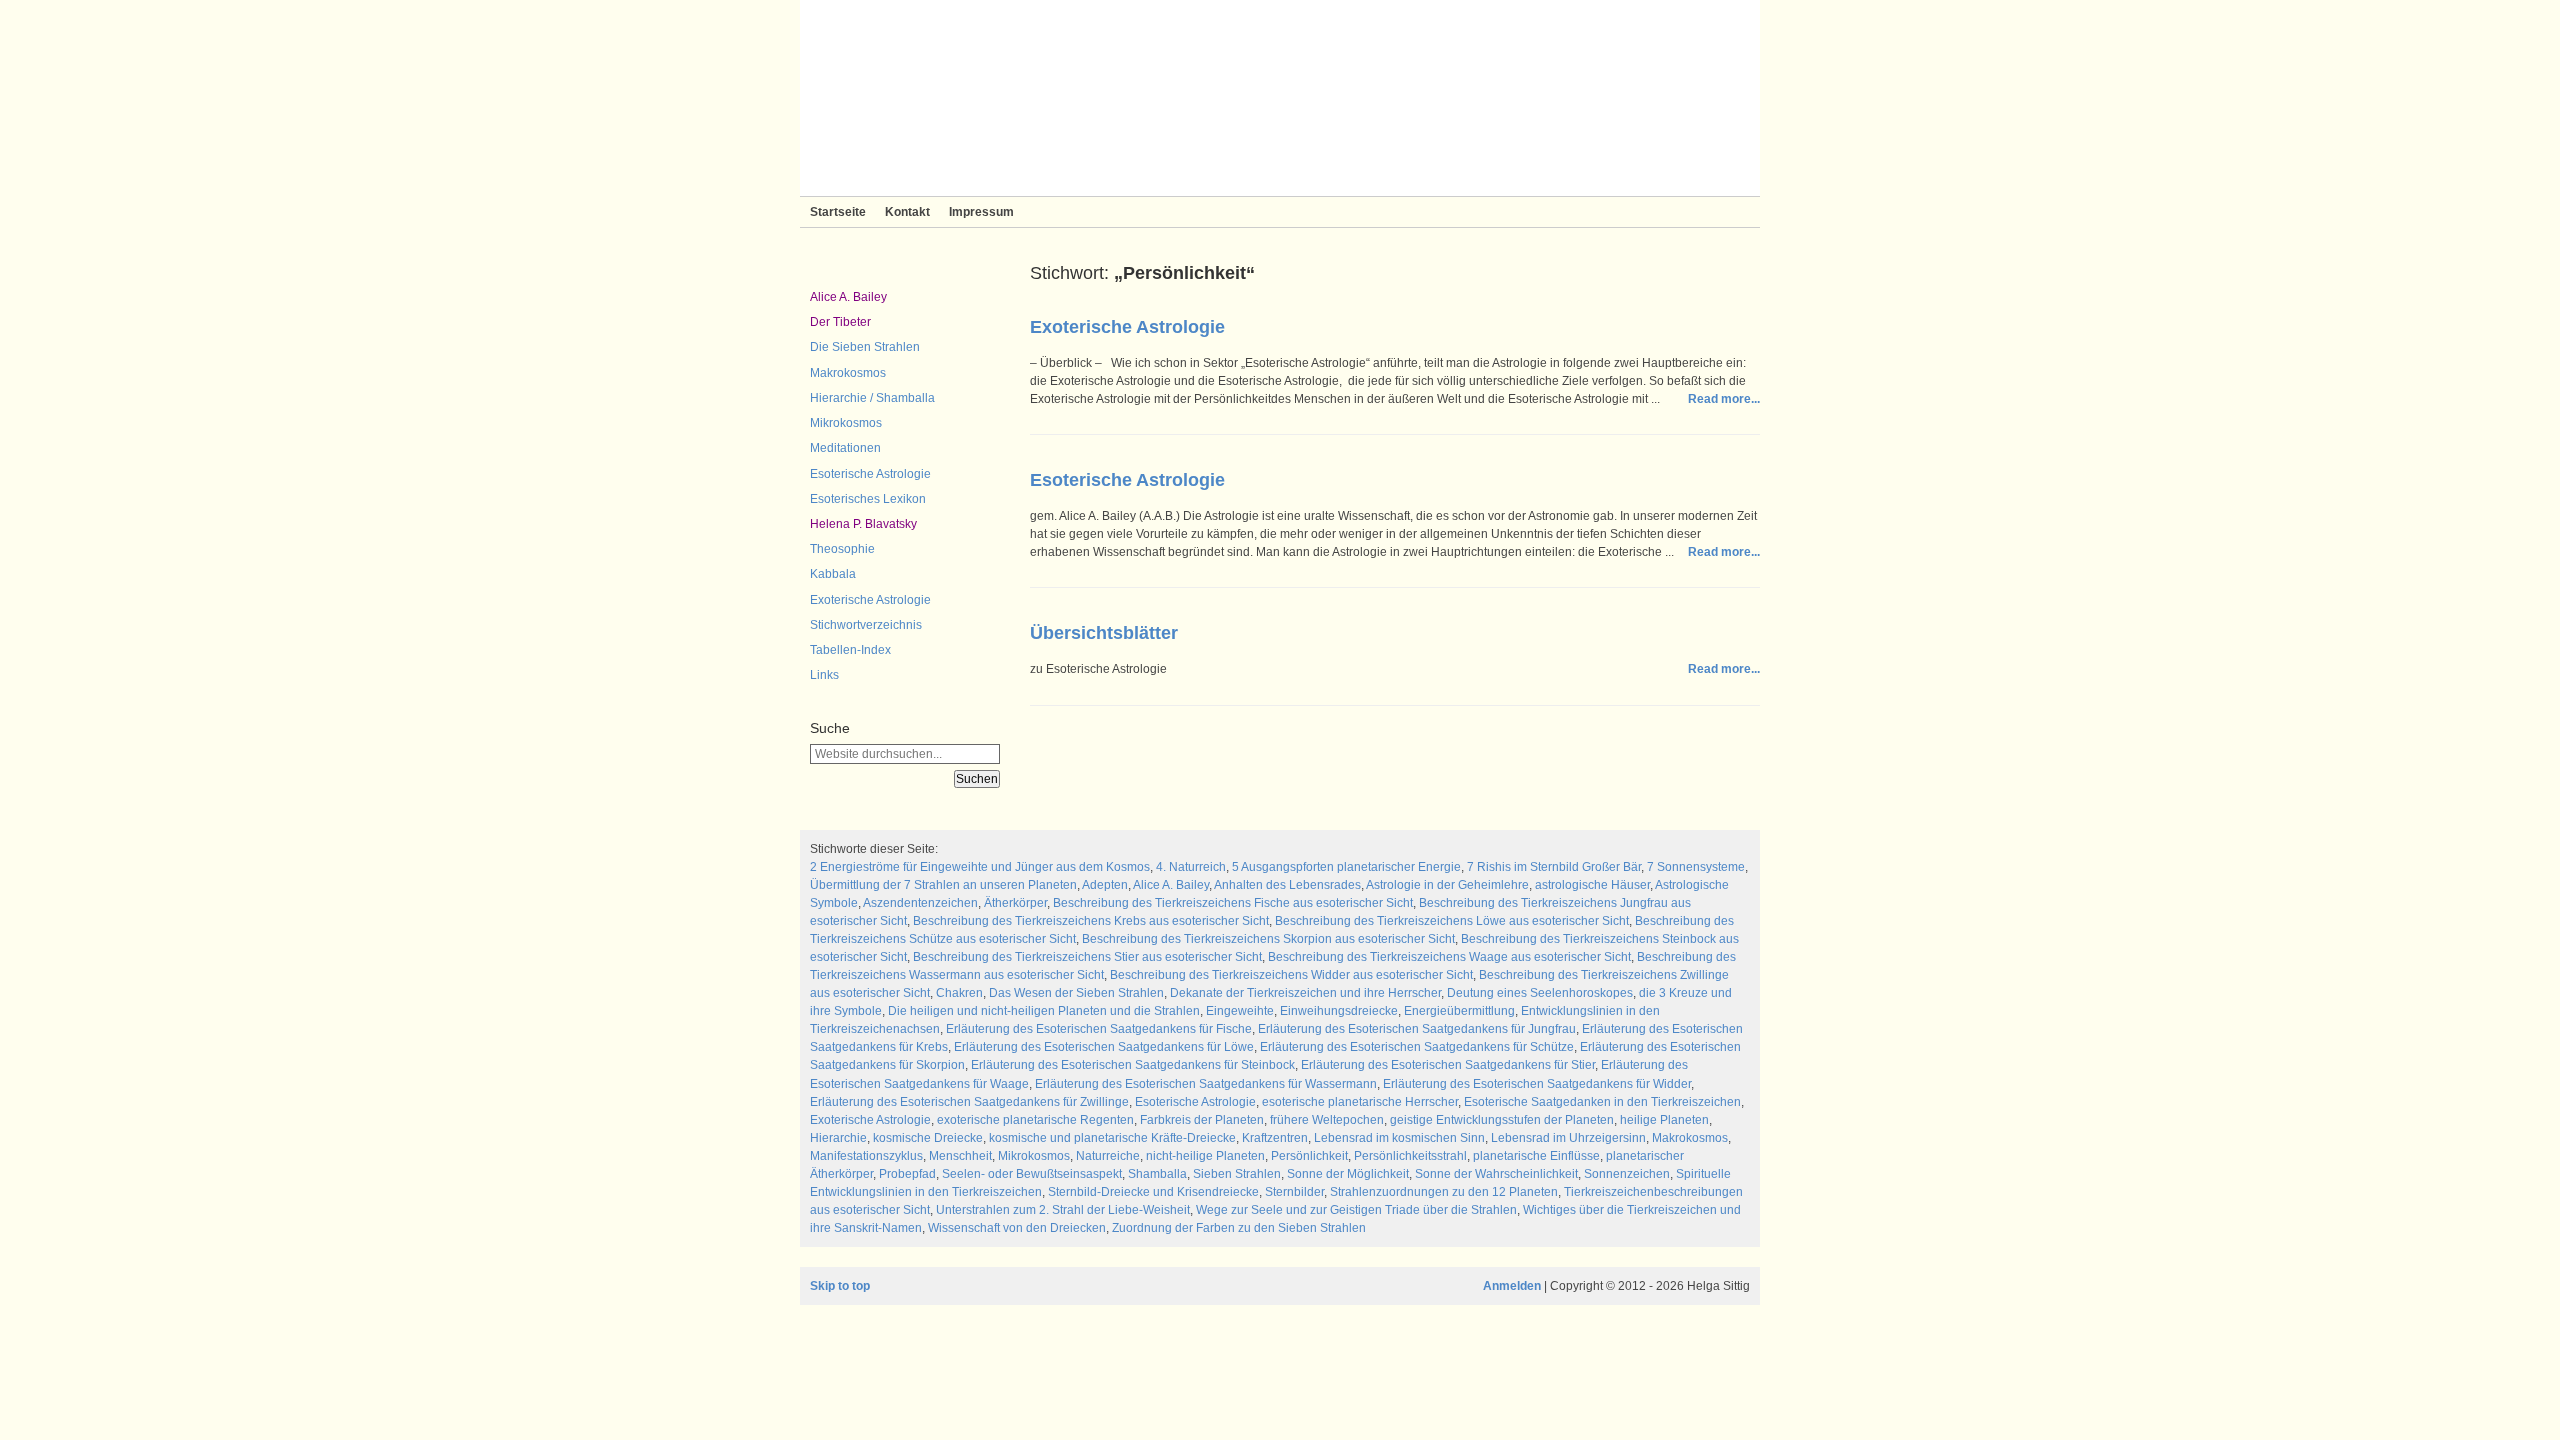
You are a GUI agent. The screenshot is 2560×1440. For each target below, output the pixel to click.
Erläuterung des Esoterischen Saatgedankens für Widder (1537, 1084)
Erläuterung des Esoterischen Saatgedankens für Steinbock (1133, 1065)
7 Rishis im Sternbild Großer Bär (1554, 867)
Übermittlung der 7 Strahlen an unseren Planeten (943, 885)
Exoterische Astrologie (870, 600)
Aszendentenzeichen (920, 903)
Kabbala (833, 574)
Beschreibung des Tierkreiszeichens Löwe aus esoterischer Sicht (1452, 921)
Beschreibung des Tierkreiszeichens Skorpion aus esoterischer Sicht (1268, 939)
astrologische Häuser (1592, 885)
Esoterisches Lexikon (868, 499)
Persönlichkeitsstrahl (1410, 1156)
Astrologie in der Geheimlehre (1447, 885)
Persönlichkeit (1309, 1156)
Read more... (1724, 399)
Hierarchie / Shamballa (872, 398)
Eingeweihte (1240, 1011)
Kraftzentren (1275, 1138)
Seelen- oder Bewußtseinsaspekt (1032, 1174)
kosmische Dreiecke (928, 1138)
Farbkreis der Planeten (1202, 1120)
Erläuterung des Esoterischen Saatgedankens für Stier (1448, 1065)
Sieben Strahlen (1237, 1174)
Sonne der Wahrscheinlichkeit (1496, 1174)
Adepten (1105, 885)
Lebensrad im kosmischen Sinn (1399, 1138)
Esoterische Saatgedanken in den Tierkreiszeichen (1602, 1102)
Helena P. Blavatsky (863, 524)
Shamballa (1157, 1174)
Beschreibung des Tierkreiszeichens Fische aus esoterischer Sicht (1233, 903)
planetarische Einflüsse (1536, 1156)
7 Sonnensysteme (1696, 867)
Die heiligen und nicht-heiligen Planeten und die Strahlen (1044, 1011)
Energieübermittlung (1459, 1011)
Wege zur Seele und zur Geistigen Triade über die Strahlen (1356, 1210)
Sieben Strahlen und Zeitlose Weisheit (1280, 98)
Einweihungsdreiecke (1339, 1011)
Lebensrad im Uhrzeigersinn (1568, 1138)
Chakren (959, 993)
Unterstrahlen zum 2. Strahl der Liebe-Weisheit (1063, 1210)
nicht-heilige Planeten (1205, 1156)
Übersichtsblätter (1104, 633)
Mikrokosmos (846, 423)
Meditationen (845, 448)
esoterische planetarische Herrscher (1360, 1102)
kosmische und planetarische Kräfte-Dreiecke (1112, 1138)
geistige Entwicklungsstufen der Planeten (1502, 1120)
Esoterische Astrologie (870, 474)
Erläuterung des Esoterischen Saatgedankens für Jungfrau (1417, 1029)
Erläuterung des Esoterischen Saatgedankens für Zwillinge (969, 1102)
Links (824, 675)
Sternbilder (1294, 1192)
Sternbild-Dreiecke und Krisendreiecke (1153, 1192)
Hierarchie (838, 1138)
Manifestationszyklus (866, 1156)
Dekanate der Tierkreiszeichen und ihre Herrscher (1305, 993)
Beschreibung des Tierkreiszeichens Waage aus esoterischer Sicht (1449, 957)
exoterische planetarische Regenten (1035, 1120)
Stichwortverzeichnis (866, 625)
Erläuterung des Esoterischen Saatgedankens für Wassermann (1206, 1084)
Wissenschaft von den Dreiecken (1017, 1228)
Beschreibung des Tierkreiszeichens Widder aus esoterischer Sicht (1291, 975)
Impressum (981, 212)
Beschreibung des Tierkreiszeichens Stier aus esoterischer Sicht (1087, 957)
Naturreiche (1108, 1156)
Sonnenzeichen (1627, 1174)
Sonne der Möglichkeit (1348, 1174)
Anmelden (1512, 1286)
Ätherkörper (1015, 903)
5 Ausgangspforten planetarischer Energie (1346, 867)
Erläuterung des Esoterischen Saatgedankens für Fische (1099, 1029)
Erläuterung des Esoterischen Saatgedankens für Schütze (1417, 1047)
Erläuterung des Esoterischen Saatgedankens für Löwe (1104, 1047)
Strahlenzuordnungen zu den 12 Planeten (1444, 1192)
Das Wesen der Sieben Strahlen (1076, 993)
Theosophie (842, 549)
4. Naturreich (1191, 867)
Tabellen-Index (850, 650)
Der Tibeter (840, 322)
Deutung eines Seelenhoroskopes (1540, 993)
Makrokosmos (848, 373)
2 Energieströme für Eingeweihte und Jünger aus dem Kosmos (980, 867)
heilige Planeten (1664, 1120)
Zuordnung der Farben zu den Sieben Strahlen (1239, 1228)
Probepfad (907, 1174)
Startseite (838, 212)
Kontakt (907, 212)
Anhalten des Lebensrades (1287, 885)
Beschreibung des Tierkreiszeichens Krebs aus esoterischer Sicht (1091, 921)
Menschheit (960, 1156)
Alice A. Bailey (848, 297)
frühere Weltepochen (1327, 1120)
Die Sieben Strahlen (865, 347)
